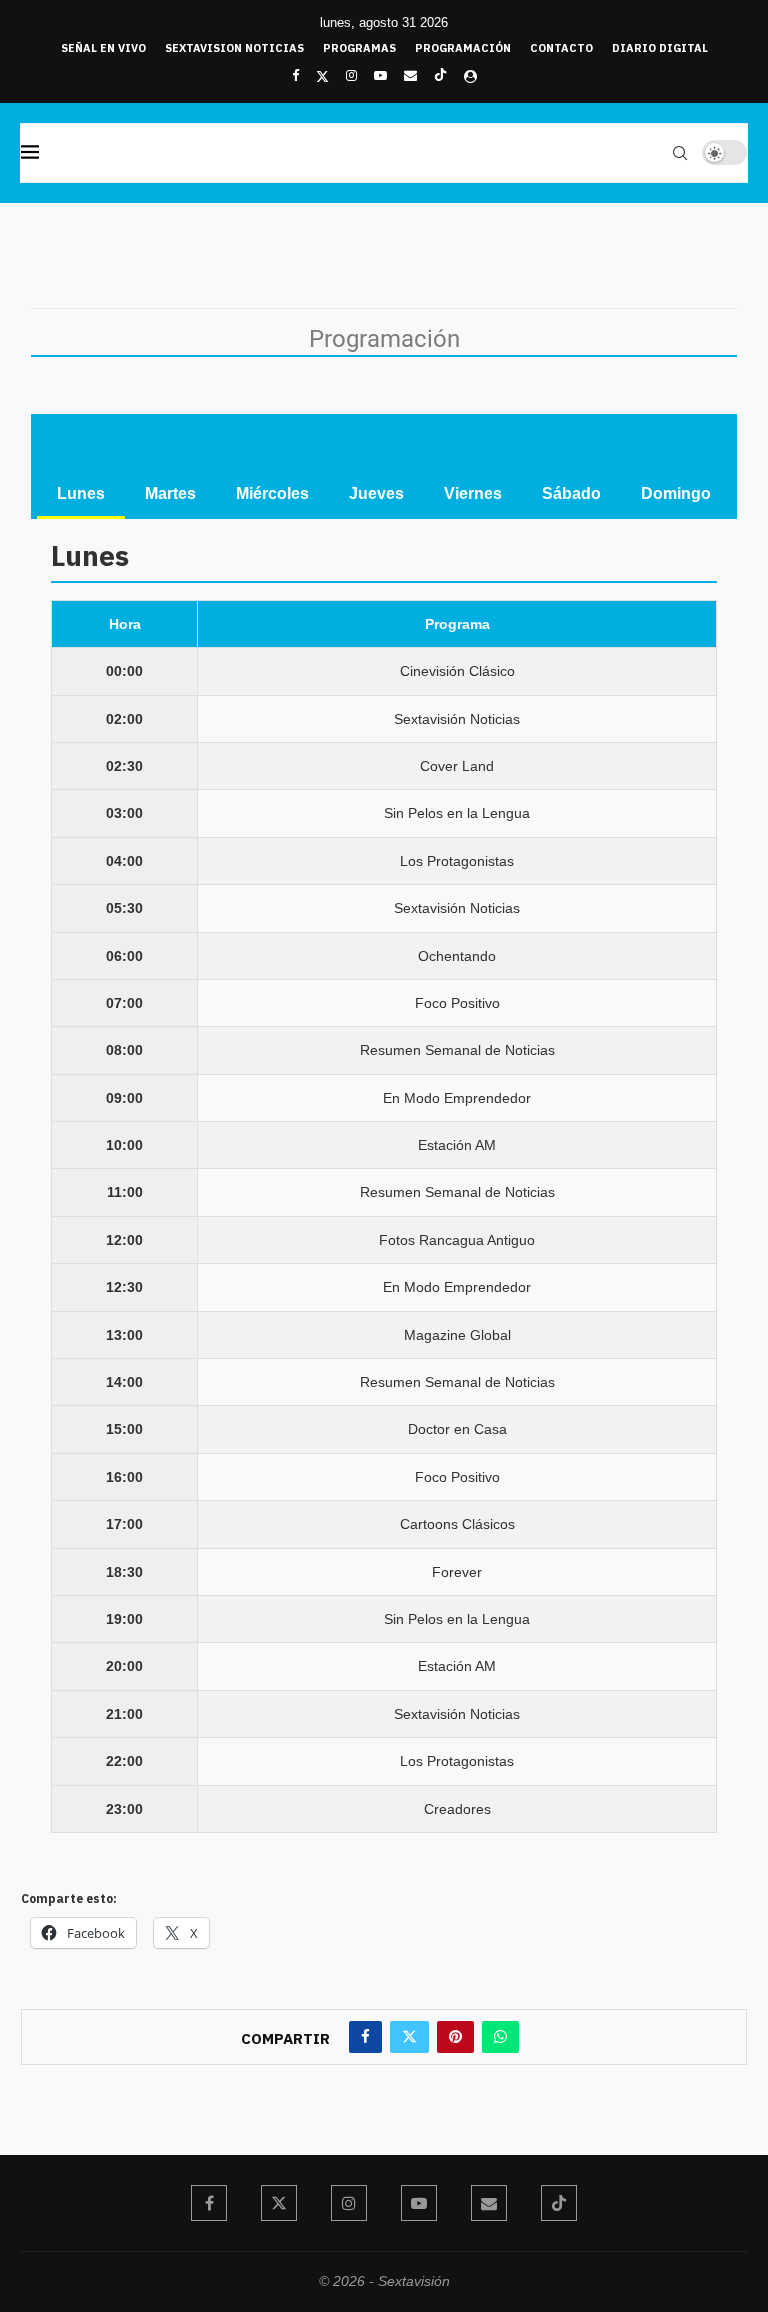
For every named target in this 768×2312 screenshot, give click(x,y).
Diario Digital (660, 48)
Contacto (561, 48)
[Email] (410, 75)
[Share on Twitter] (409, 2037)
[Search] (680, 153)
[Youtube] (380, 75)
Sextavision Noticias (234, 48)
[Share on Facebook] (365, 2037)
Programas (359, 48)
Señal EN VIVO (103, 48)
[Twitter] (322, 76)
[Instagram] (351, 75)
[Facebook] (295, 75)
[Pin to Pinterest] (455, 2037)
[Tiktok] (440, 76)
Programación (463, 48)
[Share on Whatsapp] (500, 2037)
